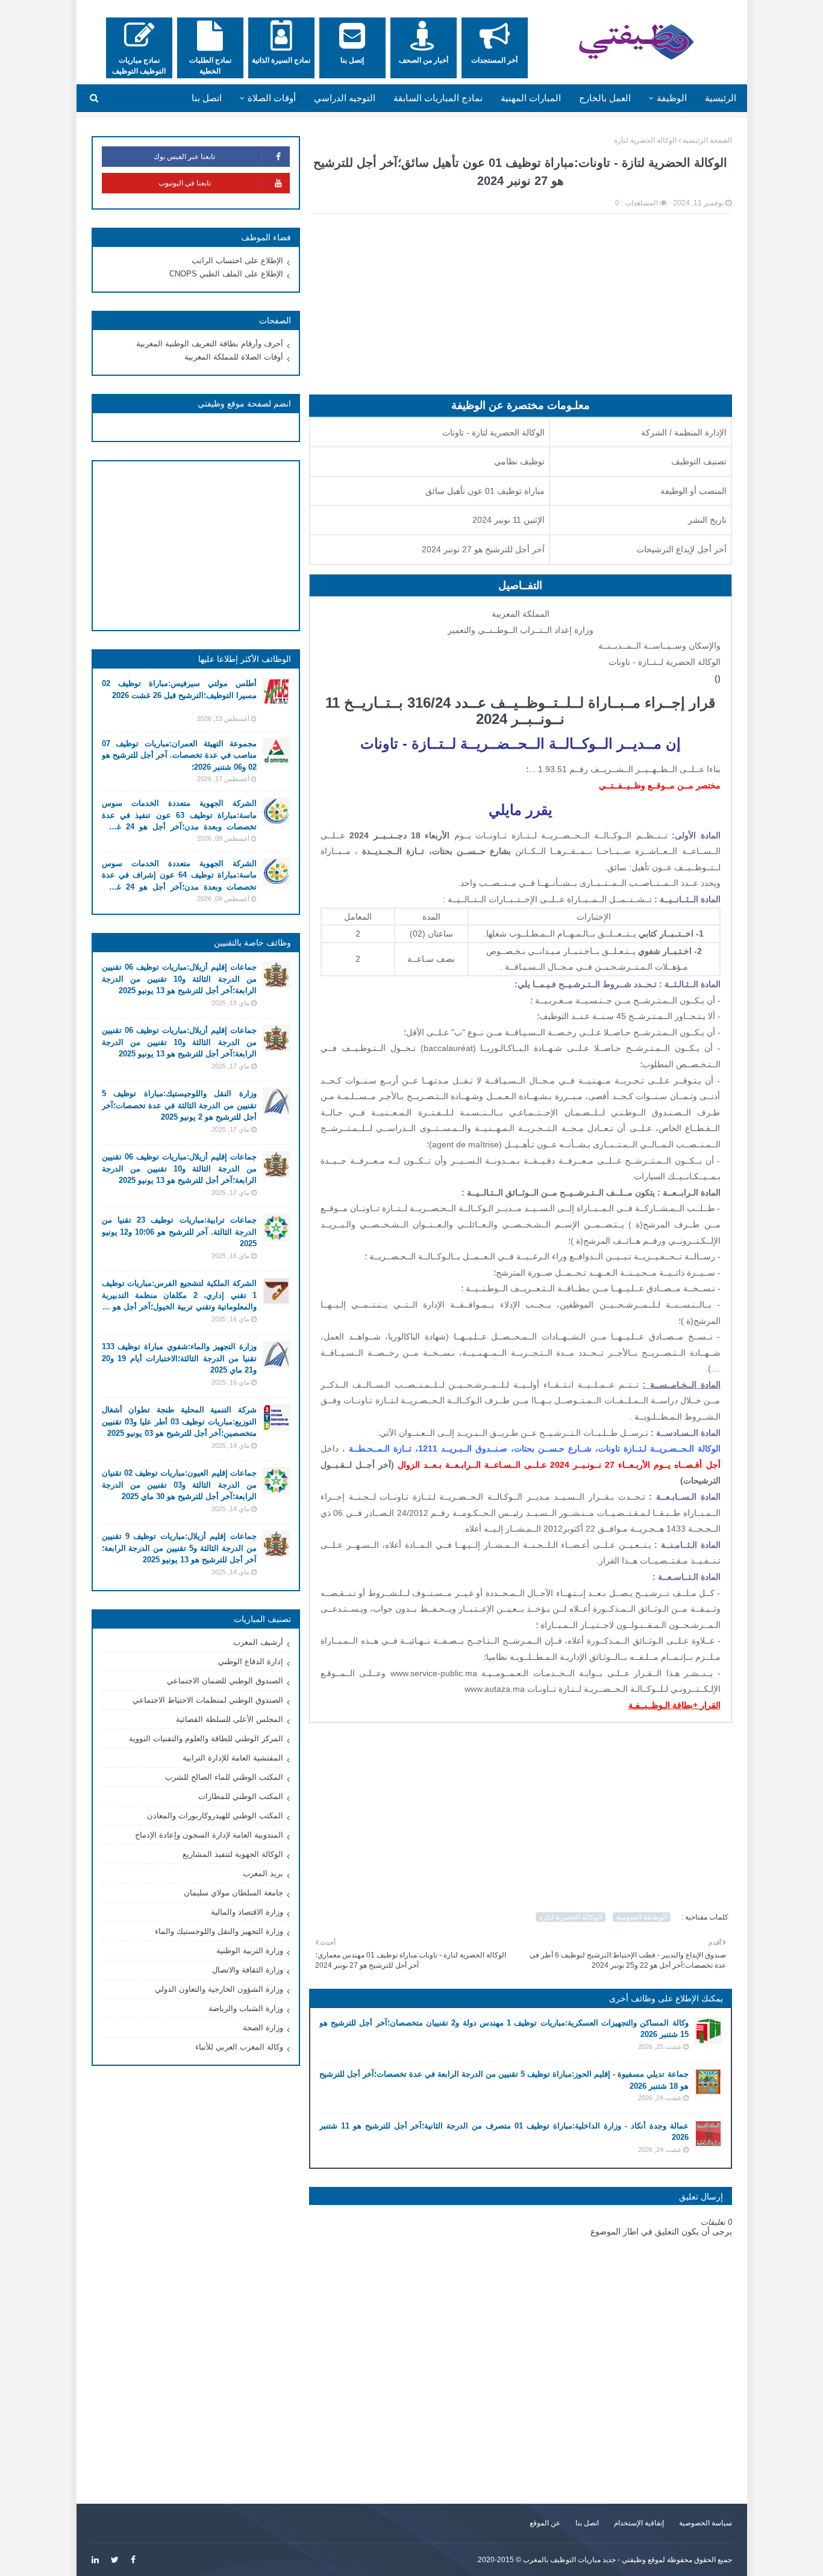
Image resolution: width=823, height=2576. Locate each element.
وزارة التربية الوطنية (250, 1951)
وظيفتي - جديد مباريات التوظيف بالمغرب (584, 2560)
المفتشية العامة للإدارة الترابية (233, 1758)
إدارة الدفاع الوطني (251, 1661)
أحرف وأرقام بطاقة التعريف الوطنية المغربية (210, 344)
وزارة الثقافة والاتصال (248, 1970)
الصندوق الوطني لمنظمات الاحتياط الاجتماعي (208, 1700)
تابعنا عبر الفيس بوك (184, 157)
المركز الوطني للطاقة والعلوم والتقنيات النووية (206, 1739)
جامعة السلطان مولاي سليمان (233, 1893)
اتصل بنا (587, 2523)
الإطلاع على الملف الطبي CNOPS (226, 274)
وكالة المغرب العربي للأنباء (239, 2047)
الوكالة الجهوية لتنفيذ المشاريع (233, 1854)
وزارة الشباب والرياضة (246, 2008)
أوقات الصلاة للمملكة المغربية (234, 357)
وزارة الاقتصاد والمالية (247, 1912)
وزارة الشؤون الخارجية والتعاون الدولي (219, 1989)
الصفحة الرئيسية (707, 140)
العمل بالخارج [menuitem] (605, 98)
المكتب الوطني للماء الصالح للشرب (224, 1777)
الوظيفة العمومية (642, 1917)
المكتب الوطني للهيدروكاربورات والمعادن (215, 1816)
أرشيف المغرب (258, 1642)
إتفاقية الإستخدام (639, 2523)
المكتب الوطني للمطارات (241, 1796)
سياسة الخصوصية (706, 2523)
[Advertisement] (521, 310)
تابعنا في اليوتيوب (185, 183)
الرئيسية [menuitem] (721, 98)
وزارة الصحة (263, 2028)
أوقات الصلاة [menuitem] (272, 98)
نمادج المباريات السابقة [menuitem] (438, 98)
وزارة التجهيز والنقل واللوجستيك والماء (219, 1931)
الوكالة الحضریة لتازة (645, 140)
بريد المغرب (263, 1873)
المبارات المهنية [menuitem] (531, 98)
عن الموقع (545, 2523)
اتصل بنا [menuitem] (207, 98)
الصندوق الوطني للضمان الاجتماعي (225, 1681)
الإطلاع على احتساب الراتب (237, 260)
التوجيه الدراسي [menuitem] (345, 98)
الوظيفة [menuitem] (672, 98)
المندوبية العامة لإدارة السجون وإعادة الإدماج (209, 1835)
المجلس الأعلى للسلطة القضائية (230, 1719)
